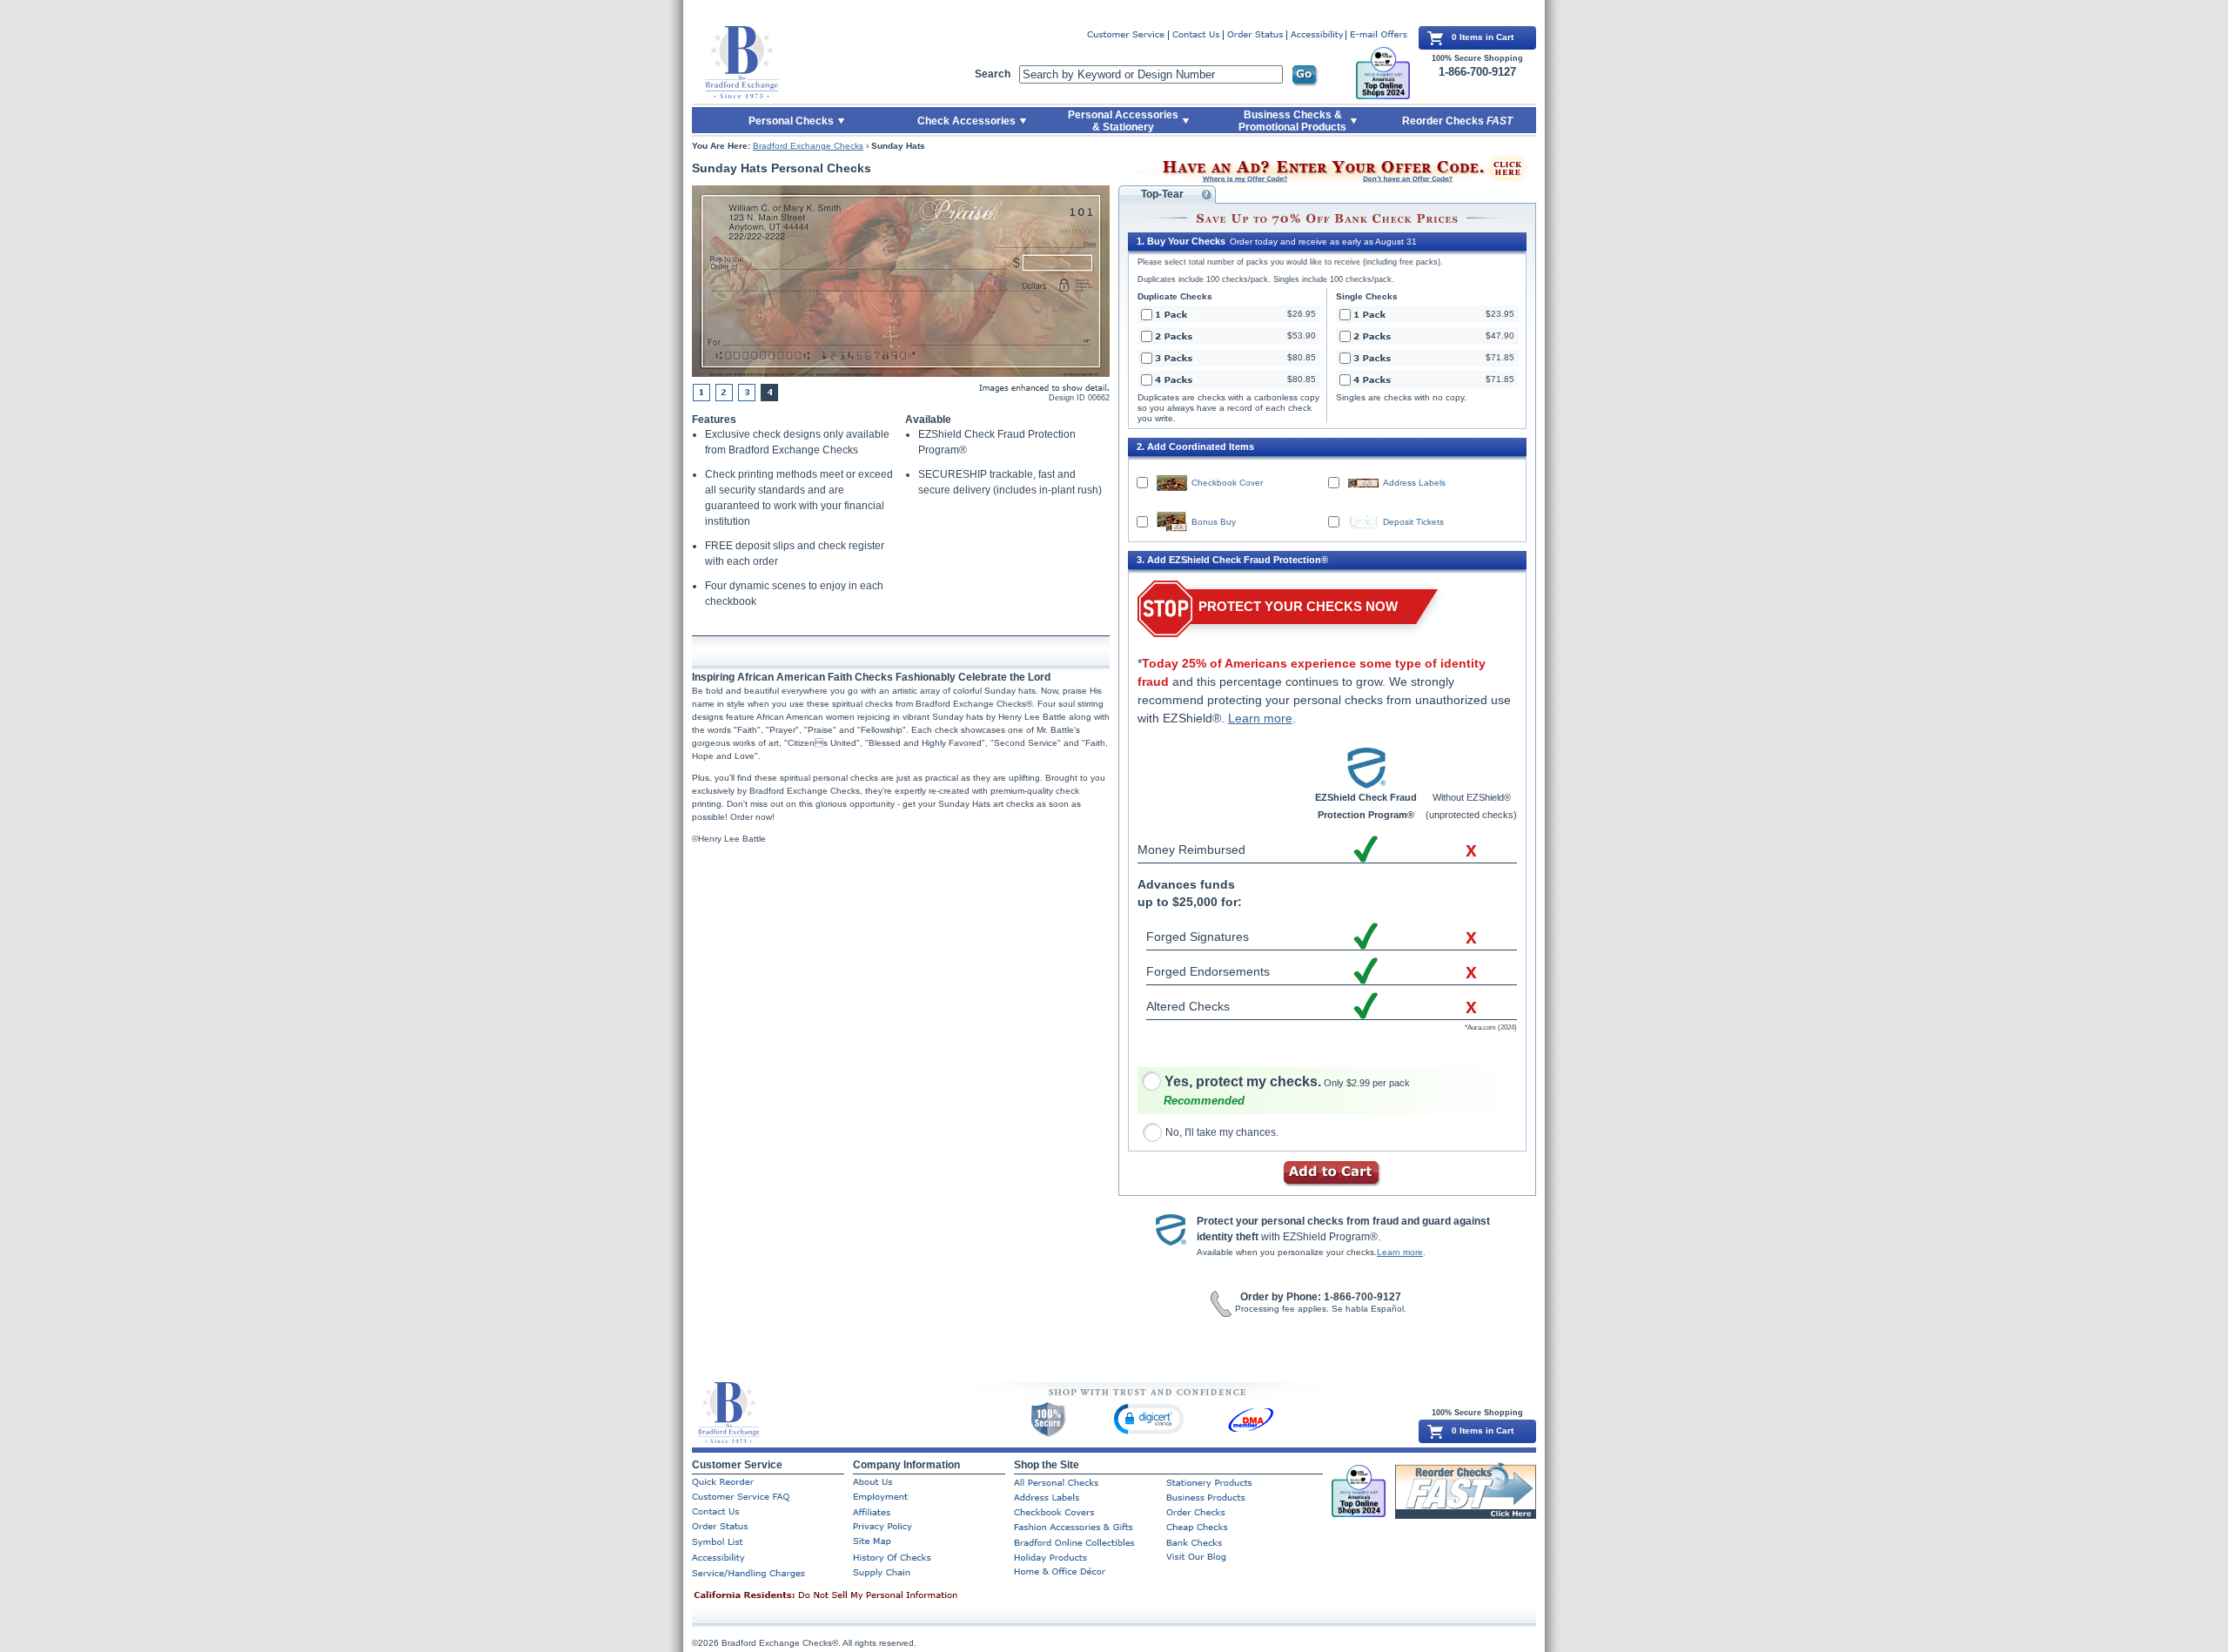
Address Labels (1414, 483)
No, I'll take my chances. (1222, 1132)
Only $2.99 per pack (1287, 1083)
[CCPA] (853, 1596)
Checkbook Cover (1227, 483)
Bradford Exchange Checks (808, 146)
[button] (1149, 1418)
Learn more (1260, 718)
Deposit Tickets (1413, 522)
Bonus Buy (1214, 522)
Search (993, 74)
